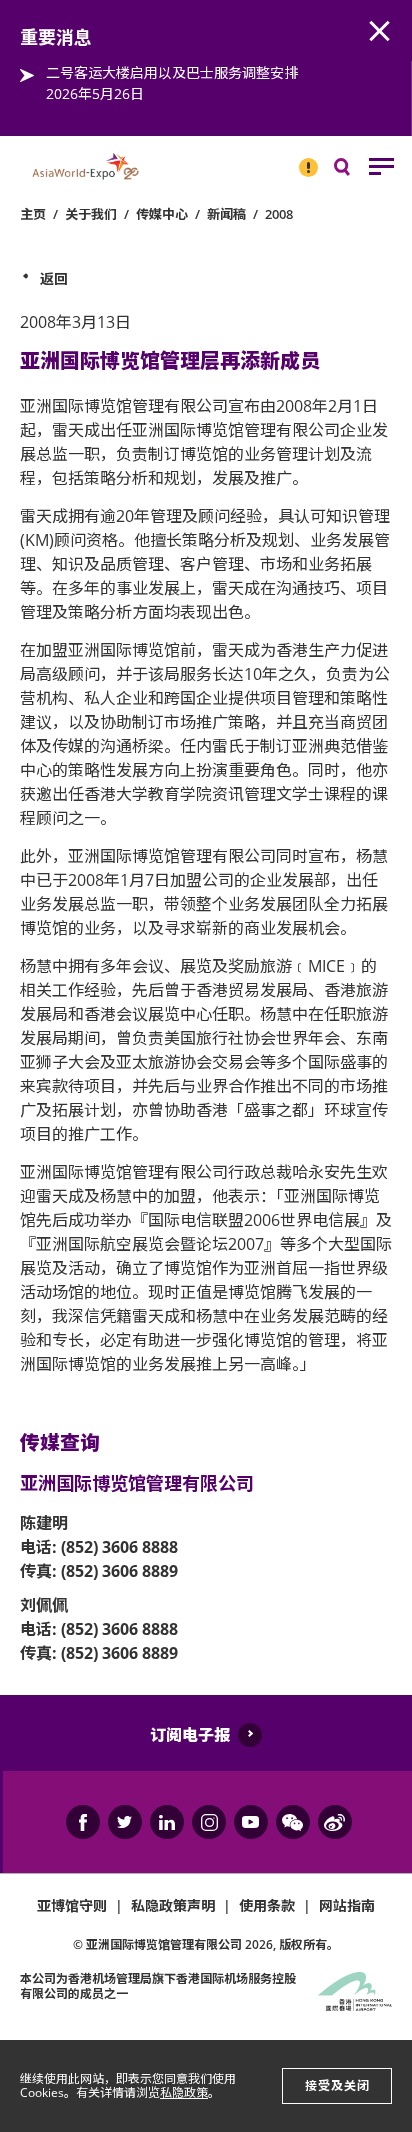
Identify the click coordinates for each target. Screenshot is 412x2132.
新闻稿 (226, 214)
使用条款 (267, 1905)
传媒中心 (162, 214)
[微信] (293, 1822)
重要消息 (302, 159)
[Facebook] (83, 1822)
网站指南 (347, 1905)
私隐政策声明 (173, 1905)
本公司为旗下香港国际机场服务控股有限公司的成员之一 (158, 1985)
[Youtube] (251, 1822)
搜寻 (356, 171)
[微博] (335, 1822)
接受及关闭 (337, 2085)
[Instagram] (209, 1822)
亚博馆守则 (72, 1905)
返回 (54, 278)
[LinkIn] (167, 1822)
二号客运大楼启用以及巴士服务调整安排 (172, 72)
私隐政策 (184, 2092)
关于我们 (91, 214)
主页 (33, 214)
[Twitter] (125, 1822)
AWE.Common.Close (380, 32)
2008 (279, 214)
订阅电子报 (190, 1735)
